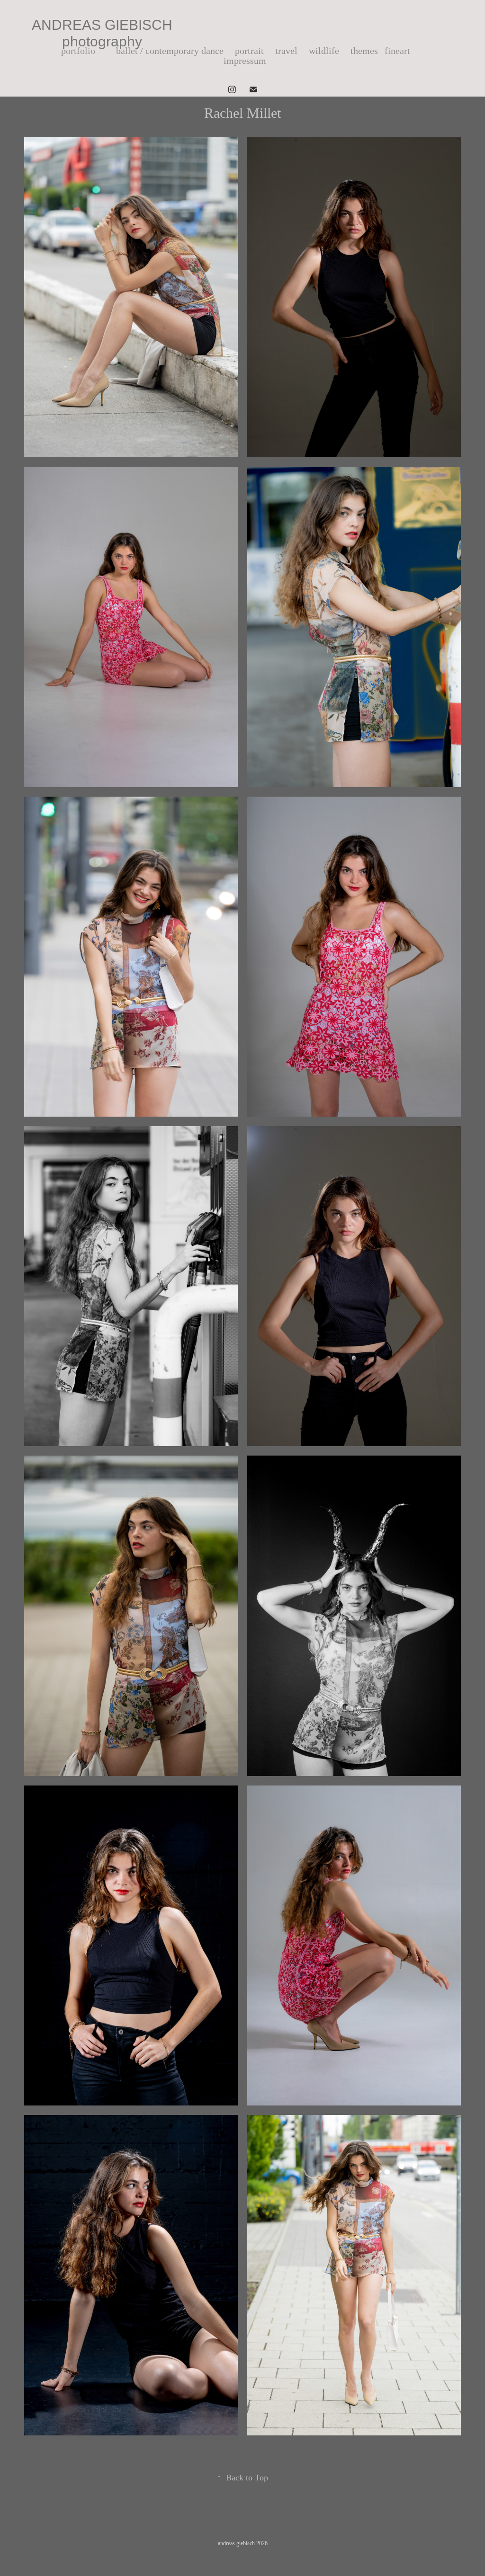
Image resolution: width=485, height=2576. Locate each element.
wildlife (324, 51)
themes (364, 51)
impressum (245, 61)
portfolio (78, 51)
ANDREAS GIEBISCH (102, 25)
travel (286, 51)
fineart (397, 51)
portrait (249, 51)
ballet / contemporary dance (170, 51)
